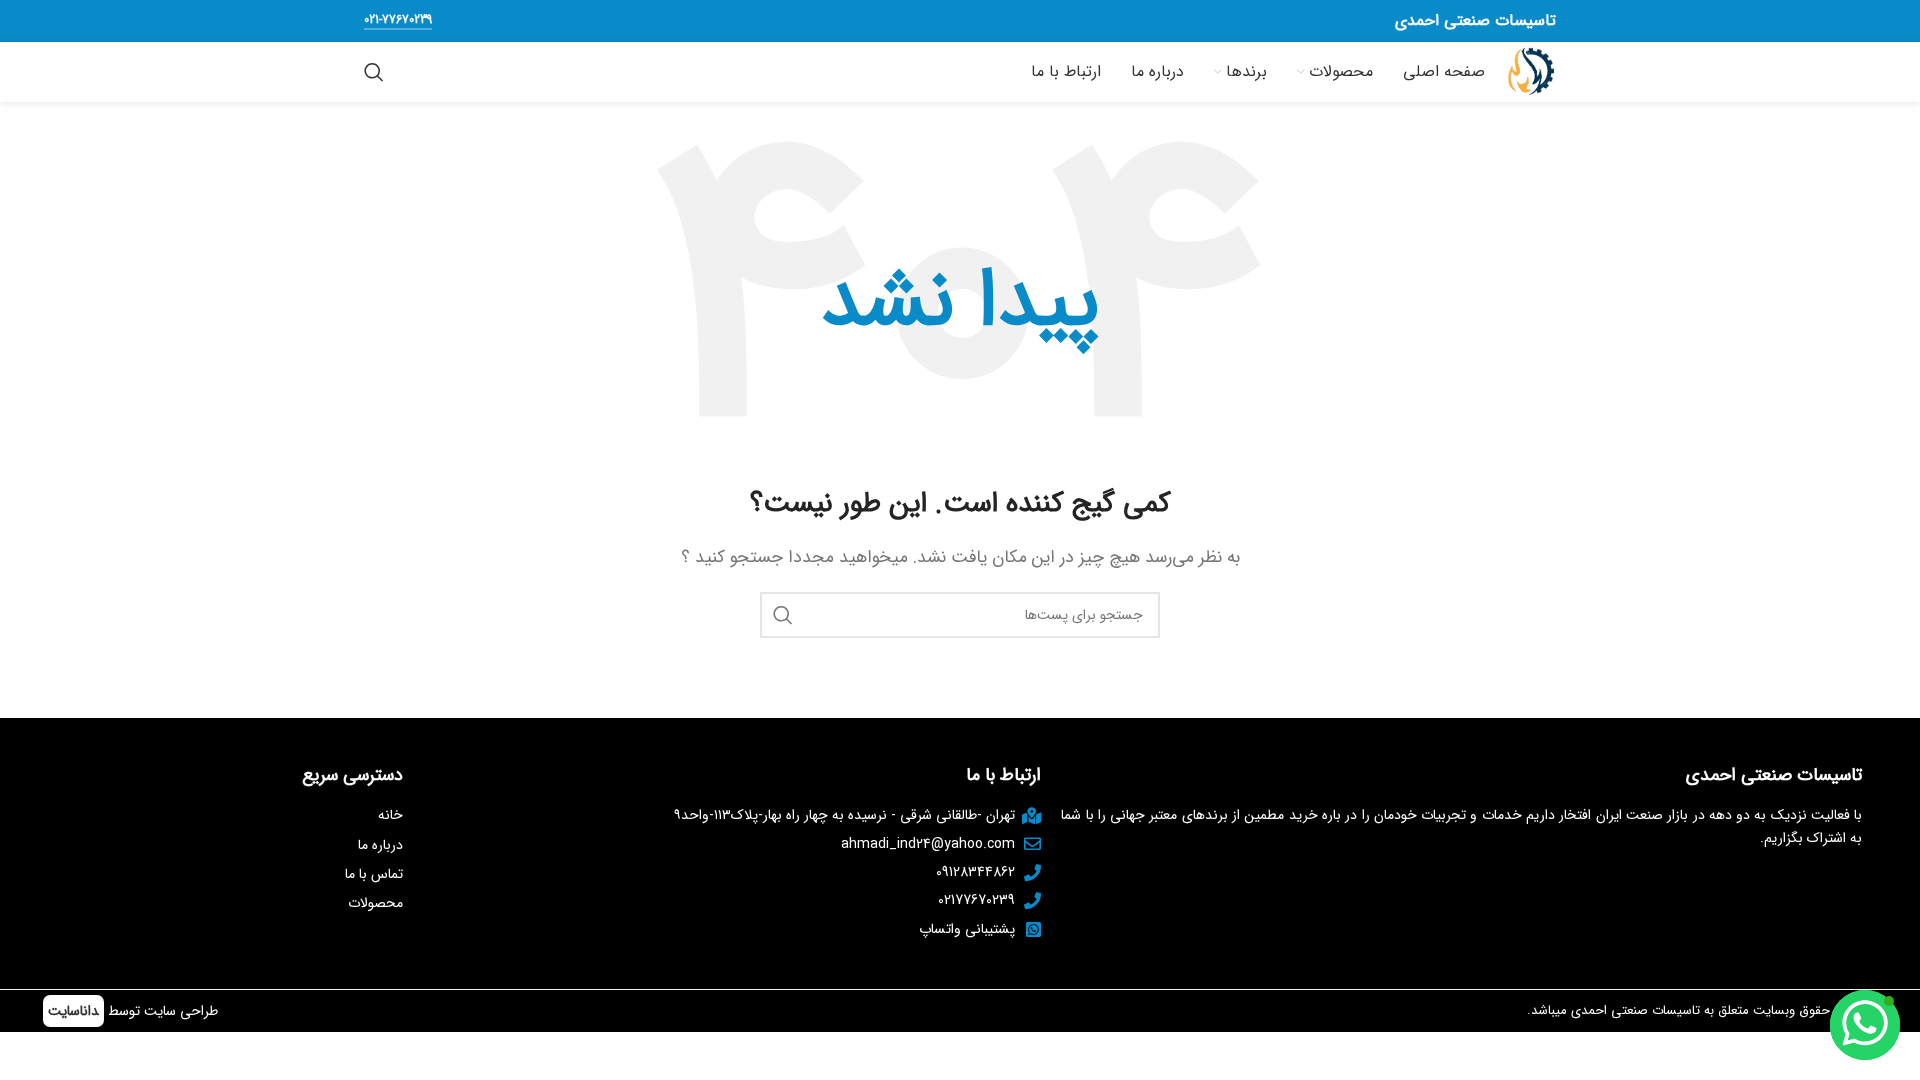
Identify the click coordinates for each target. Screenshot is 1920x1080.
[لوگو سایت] (1530, 71)
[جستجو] (374, 72)
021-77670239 (398, 21)
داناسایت (73, 1011)
